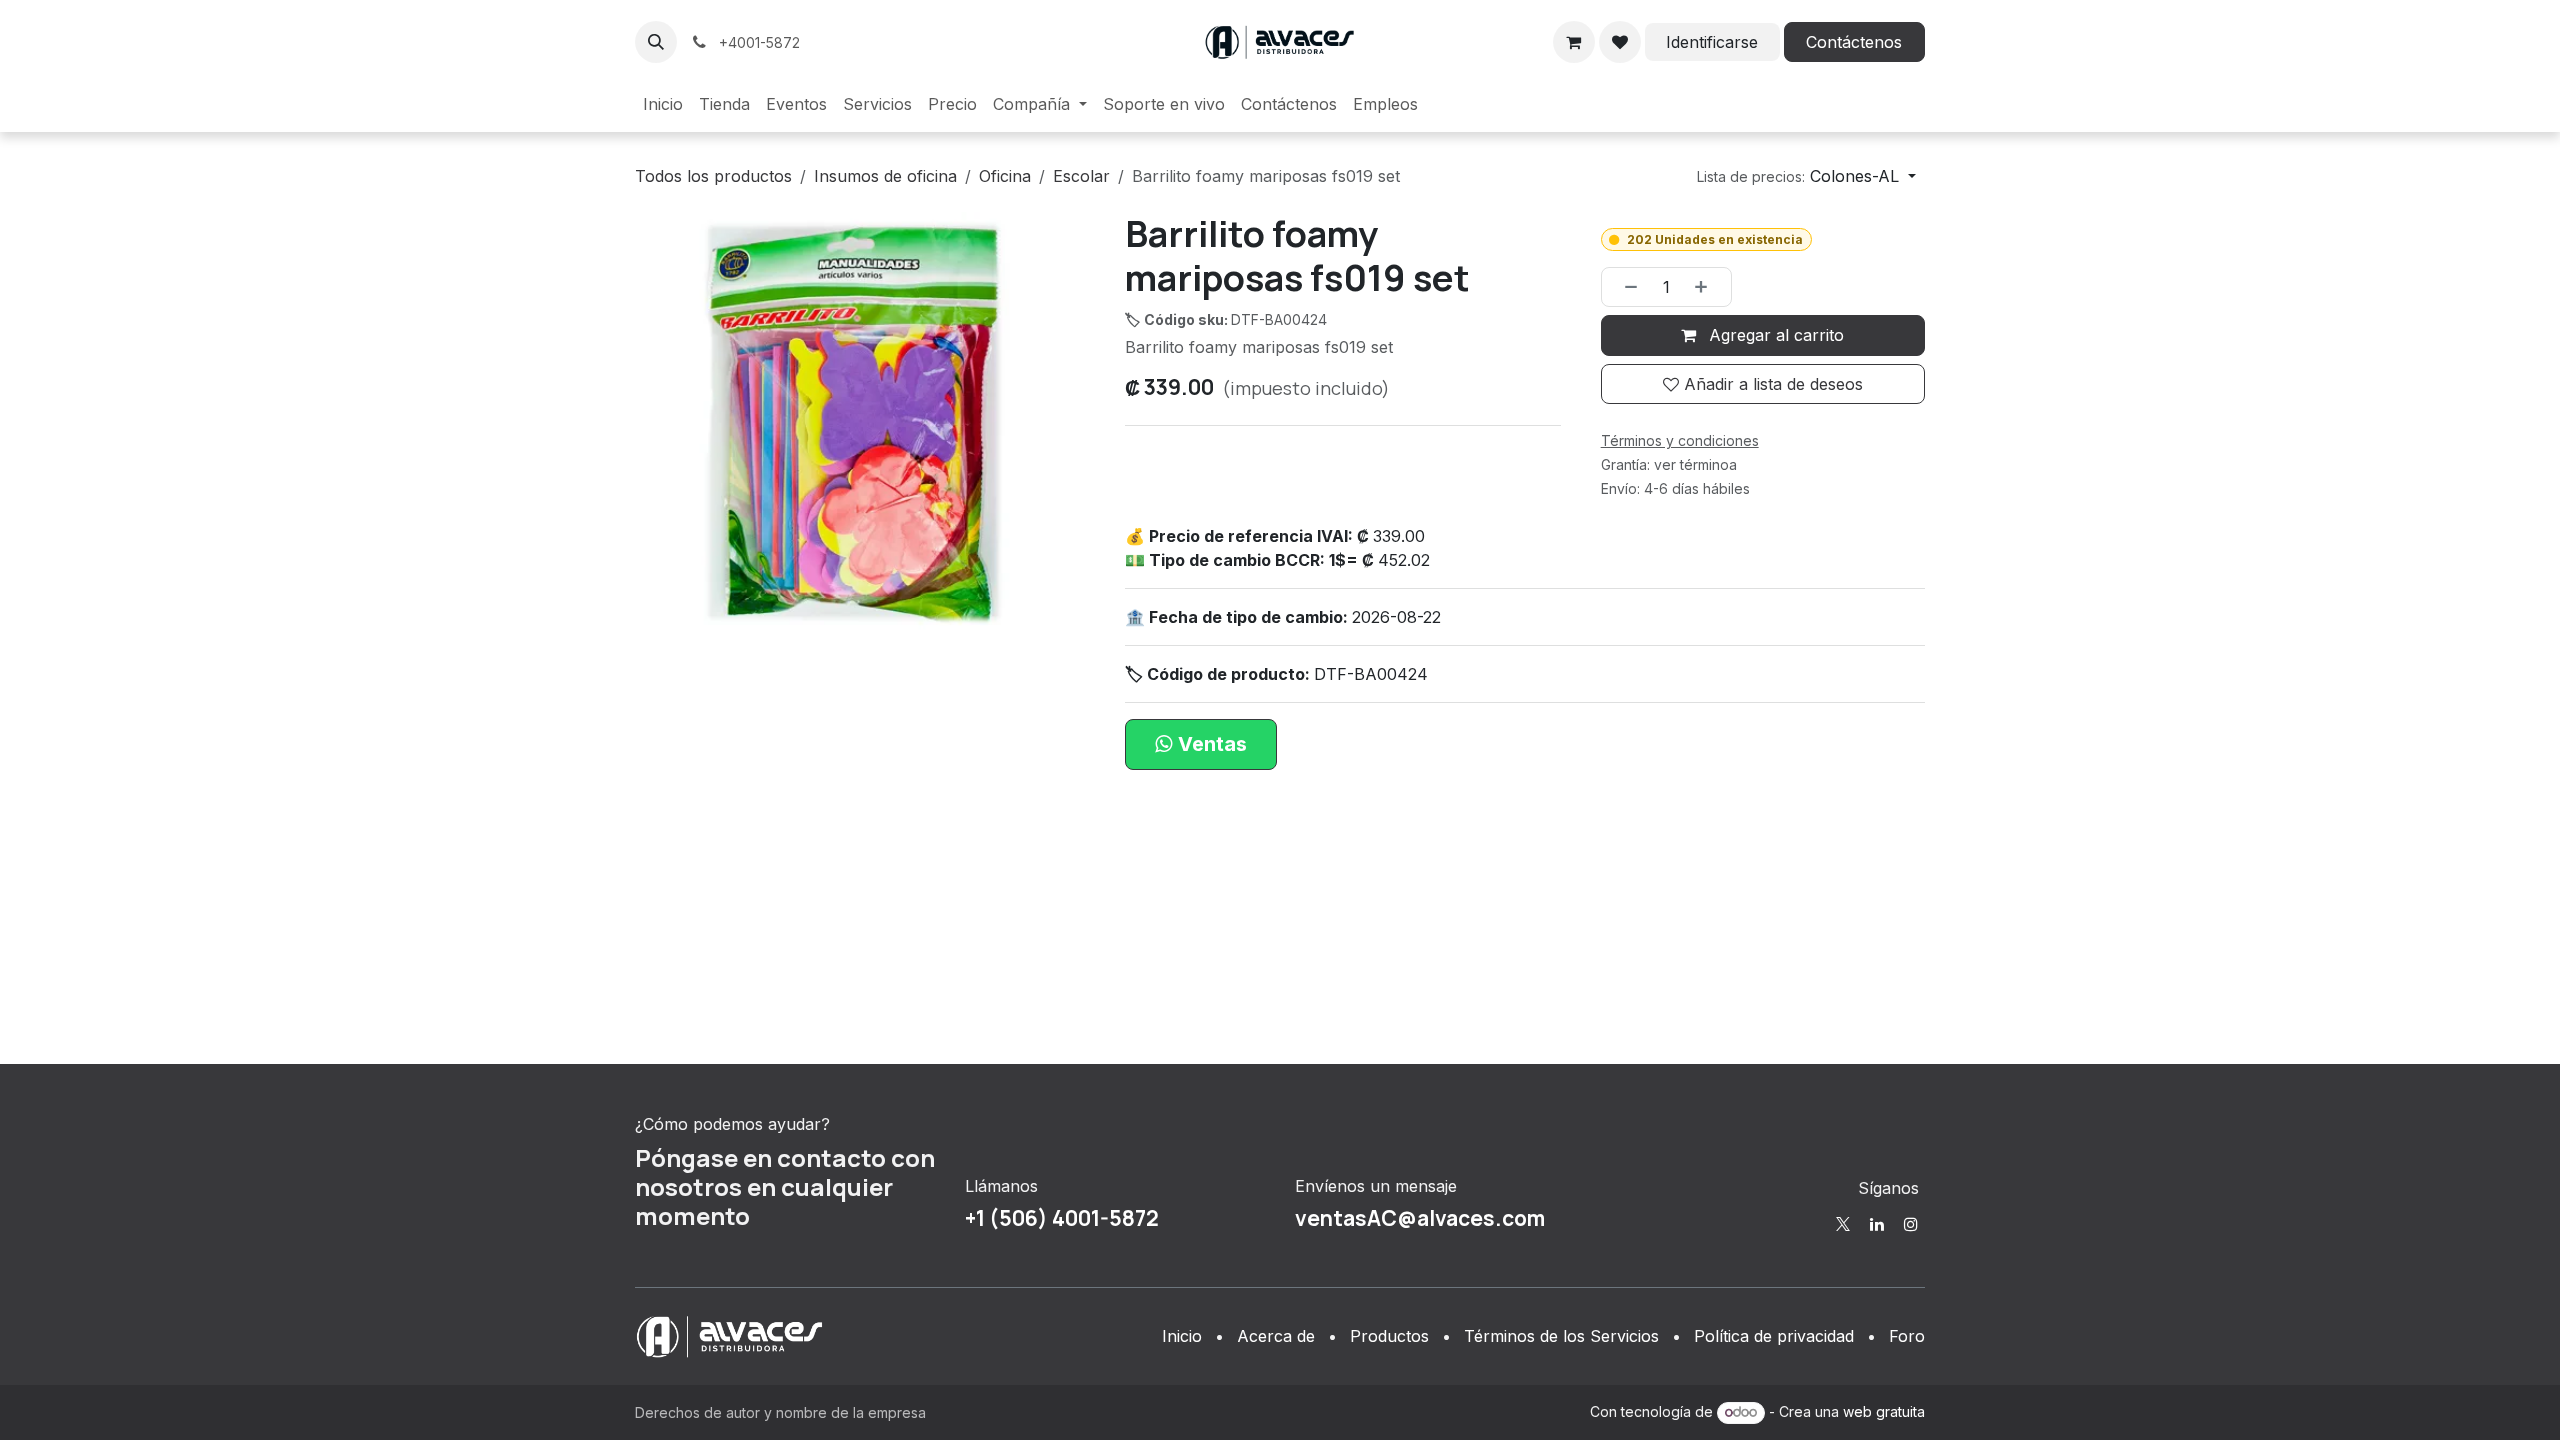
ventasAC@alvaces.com (1420, 1218)
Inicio (1182, 1336)
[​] (1843, 1224)
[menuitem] (663, 104)
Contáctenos (1854, 42)
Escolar (1081, 176)
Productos (1389, 1336)
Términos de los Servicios (1561, 1336)
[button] (656, 42)
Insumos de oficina (885, 176)
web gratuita (1884, 1411)
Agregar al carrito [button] (1774, 335)
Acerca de (1276, 1336)
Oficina (1005, 176)
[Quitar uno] (1625, 287)
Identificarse (1712, 42)
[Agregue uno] (1708, 287)
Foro (1907, 1336)
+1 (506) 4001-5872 (1062, 1218)
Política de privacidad (1774, 1336)
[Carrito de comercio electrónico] (1574, 42)
